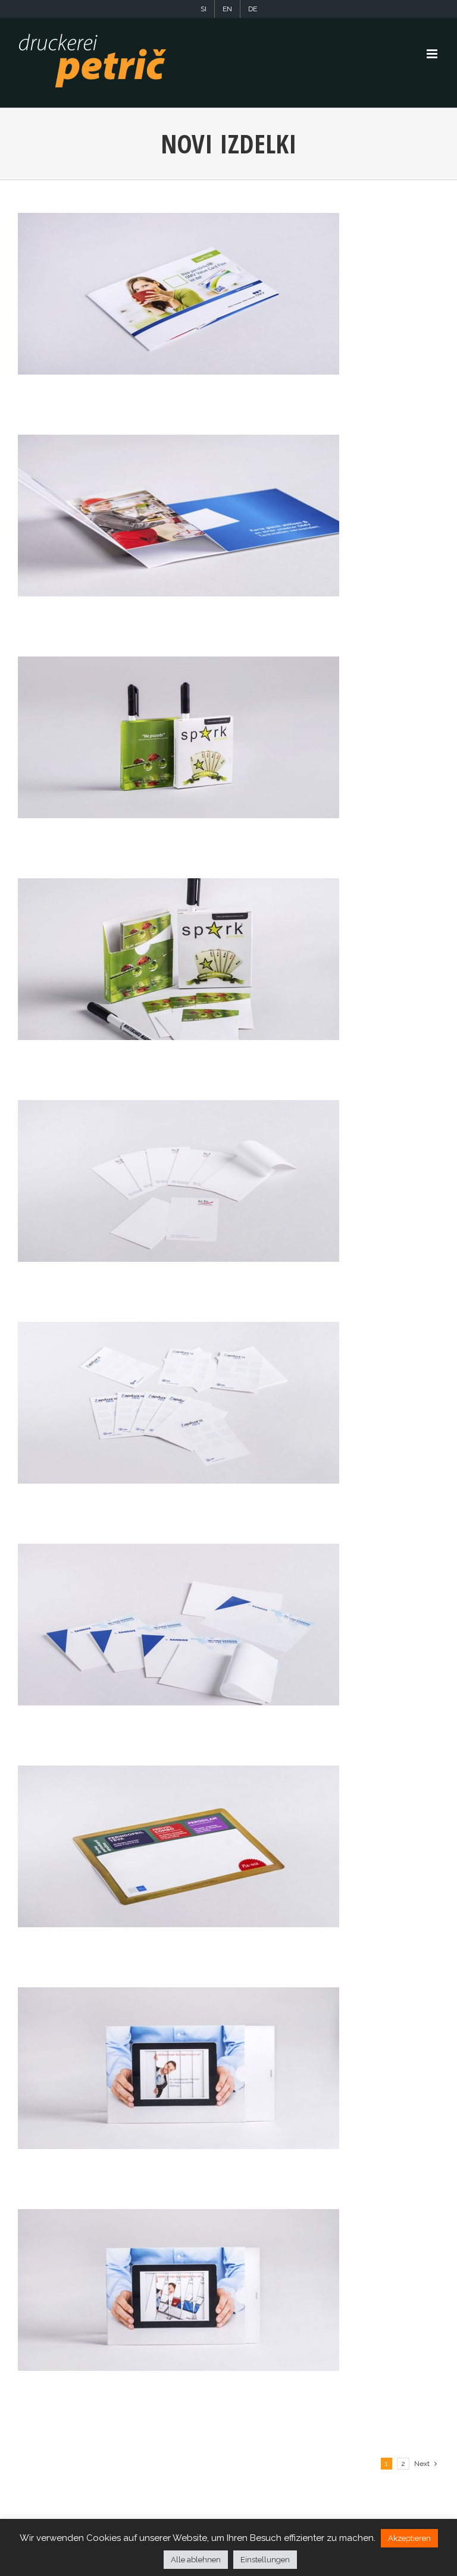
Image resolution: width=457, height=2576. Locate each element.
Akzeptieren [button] (409, 2538)
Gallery (179, 294)
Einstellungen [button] (265, 2560)
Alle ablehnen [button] (196, 2560)
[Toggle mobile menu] (433, 54)
